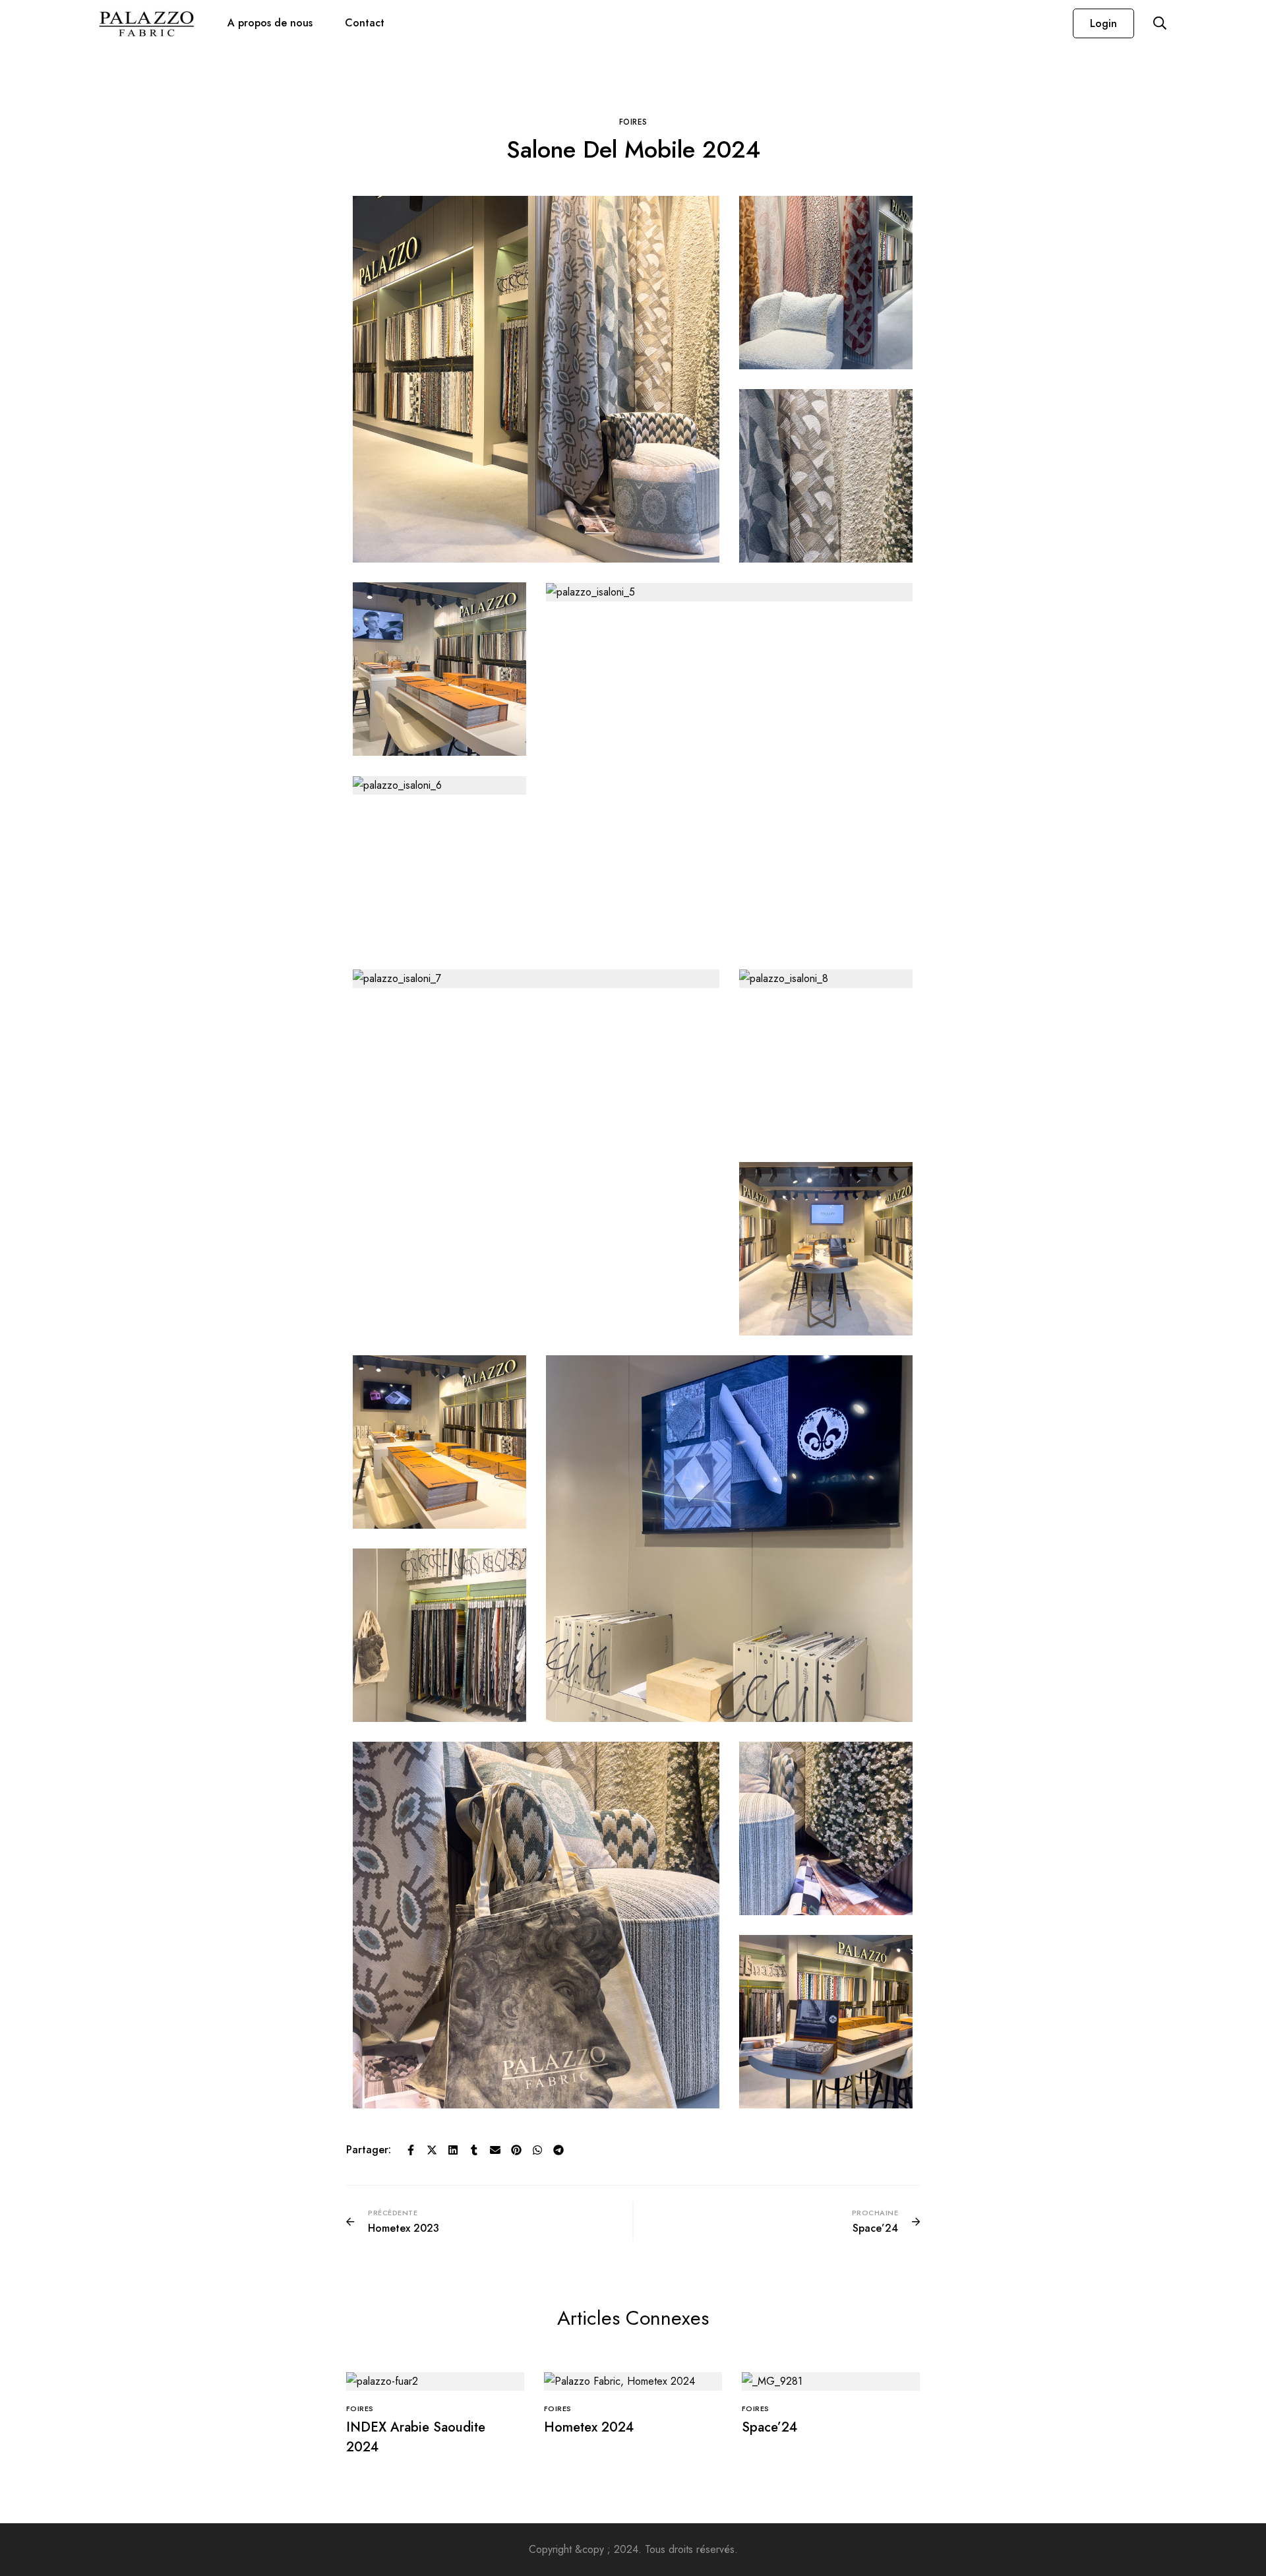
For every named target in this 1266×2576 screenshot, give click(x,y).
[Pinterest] (516, 2150)
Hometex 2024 (589, 2427)
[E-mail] (495, 2150)
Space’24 (769, 2427)
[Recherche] (1160, 23)
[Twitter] (432, 2150)
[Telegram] (558, 2150)
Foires (633, 122)
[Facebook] (411, 2150)
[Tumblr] (474, 2150)
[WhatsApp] (537, 2150)
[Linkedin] (453, 2150)
